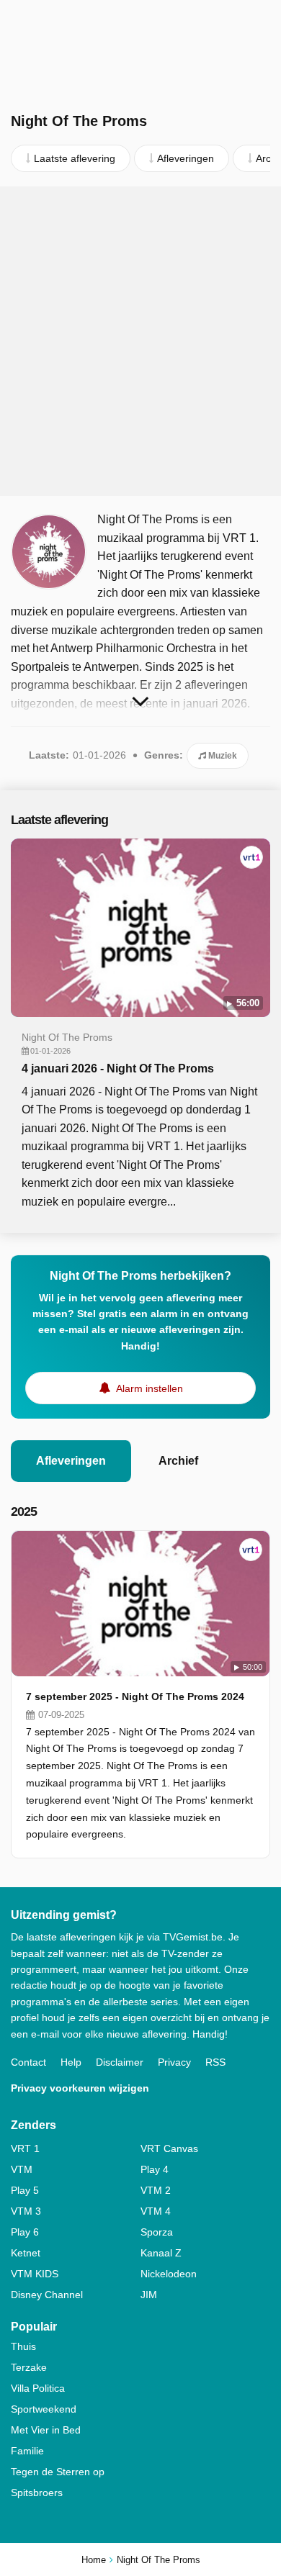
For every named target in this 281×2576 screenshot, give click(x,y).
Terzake (29, 2367)
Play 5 (25, 2190)
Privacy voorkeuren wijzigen (80, 2088)
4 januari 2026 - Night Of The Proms (118, 1068)
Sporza (157, 2232)
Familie (27, 2451)
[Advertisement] (140, 341)
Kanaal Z (161, 2253)
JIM (149, 2295)
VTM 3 (26, 2211)
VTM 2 (156, 2190)
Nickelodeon (169, 2274)
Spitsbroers (37, 2493)
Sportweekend (44, 2409)
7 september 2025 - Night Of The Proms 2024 (135, 1696)
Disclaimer (120, 2062)
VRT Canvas (169, 2148)
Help (71, 2062)
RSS (215, 2062)
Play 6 (25, 2232)
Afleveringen (71, 1461)
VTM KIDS (35, 2274)
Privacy (174, 2062)
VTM (22, 2169)
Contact (28, 2062)
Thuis (23, 2346)
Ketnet (26, 2253)
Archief (178, 1461)
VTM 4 (156, 2211)
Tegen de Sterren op (58, 2472)
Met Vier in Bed (46, 2430)
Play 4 (155, 2169)
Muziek (222, 756)
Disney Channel (47, 2295)
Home (94, 2560)
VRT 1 (25, 2148)
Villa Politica (38, 2388)
